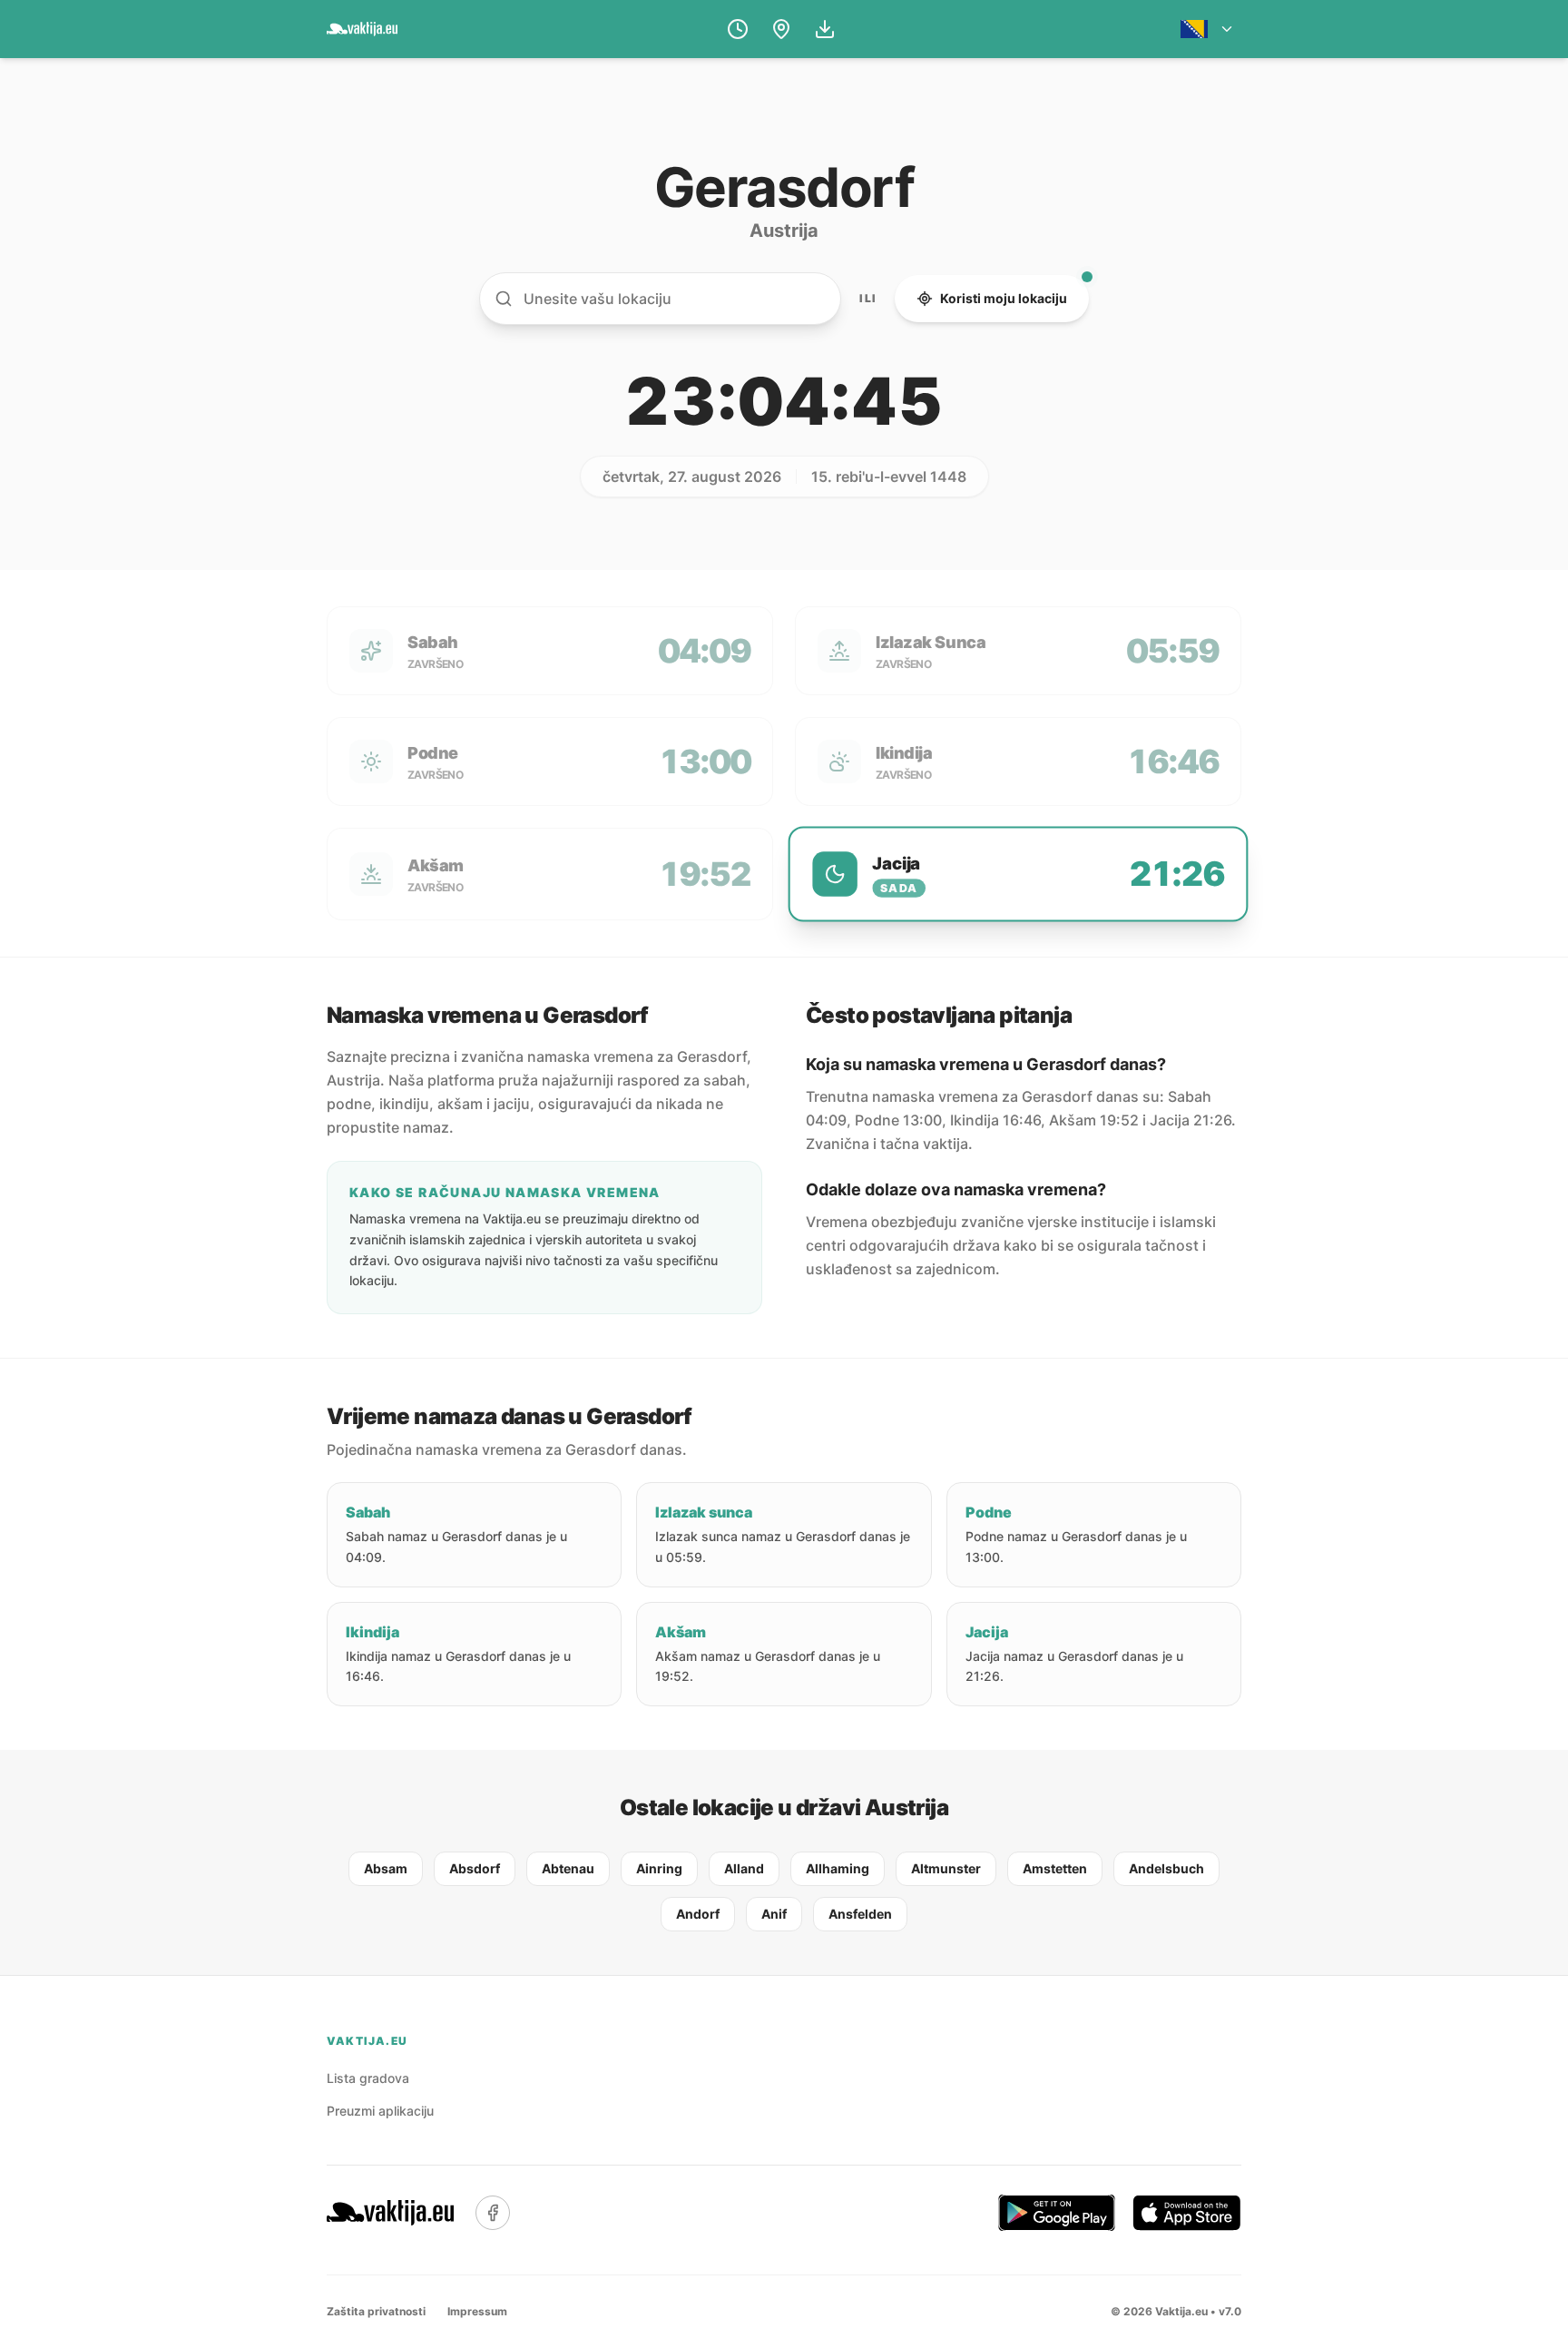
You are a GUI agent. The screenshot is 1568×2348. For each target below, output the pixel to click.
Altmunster (946, 1868)
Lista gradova (368, 2078)
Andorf (698, 1914)
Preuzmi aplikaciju (380, 2111)
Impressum (477, 2311)
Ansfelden (860, 1914)
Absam (386, 1868)
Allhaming (838, 1868)
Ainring (659, 1868)
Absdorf (475, 1868)
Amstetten (1055, 1868)
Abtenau (568, 1868)
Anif (774, 1914)
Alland (744, 1868)
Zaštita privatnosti (376, 2311)
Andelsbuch (1166, 1868)
